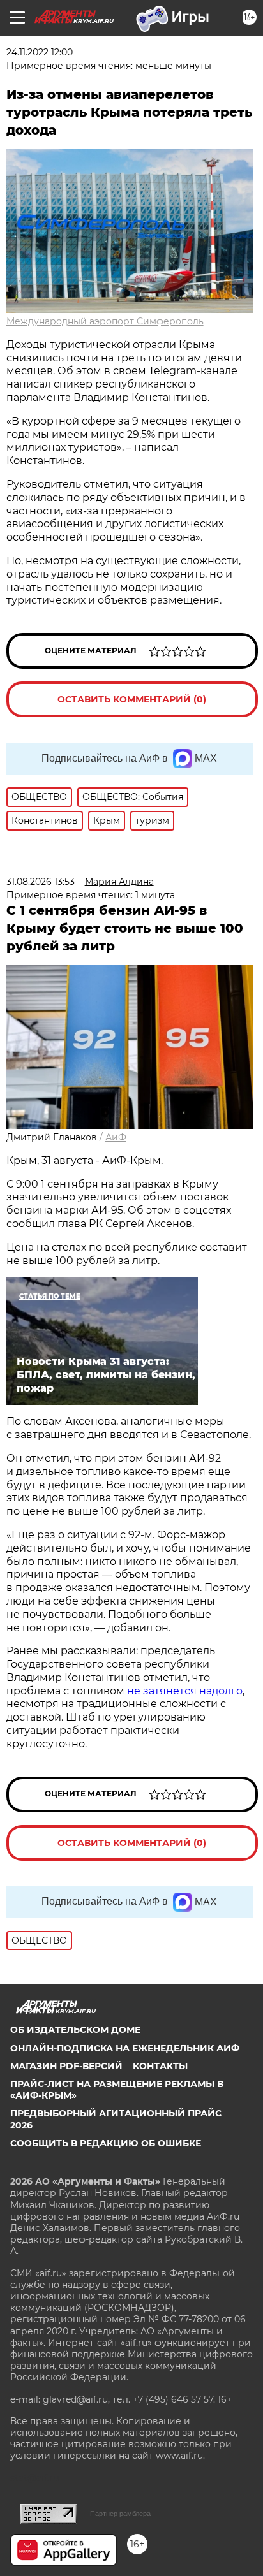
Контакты (160, 2066)
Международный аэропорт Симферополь (105, 321)
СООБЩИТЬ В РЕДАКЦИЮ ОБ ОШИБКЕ (106, 2143)
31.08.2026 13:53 (41, 882)
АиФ (116, 1137)
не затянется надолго (184, 1691)
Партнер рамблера (120, 2514)
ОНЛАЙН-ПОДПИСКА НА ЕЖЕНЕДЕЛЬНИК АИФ (125, 2048)
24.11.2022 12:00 (40, 52)
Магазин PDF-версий (66, 2066)
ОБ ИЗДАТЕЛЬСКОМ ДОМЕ (75, 2030)
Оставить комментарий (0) (132, 699)
